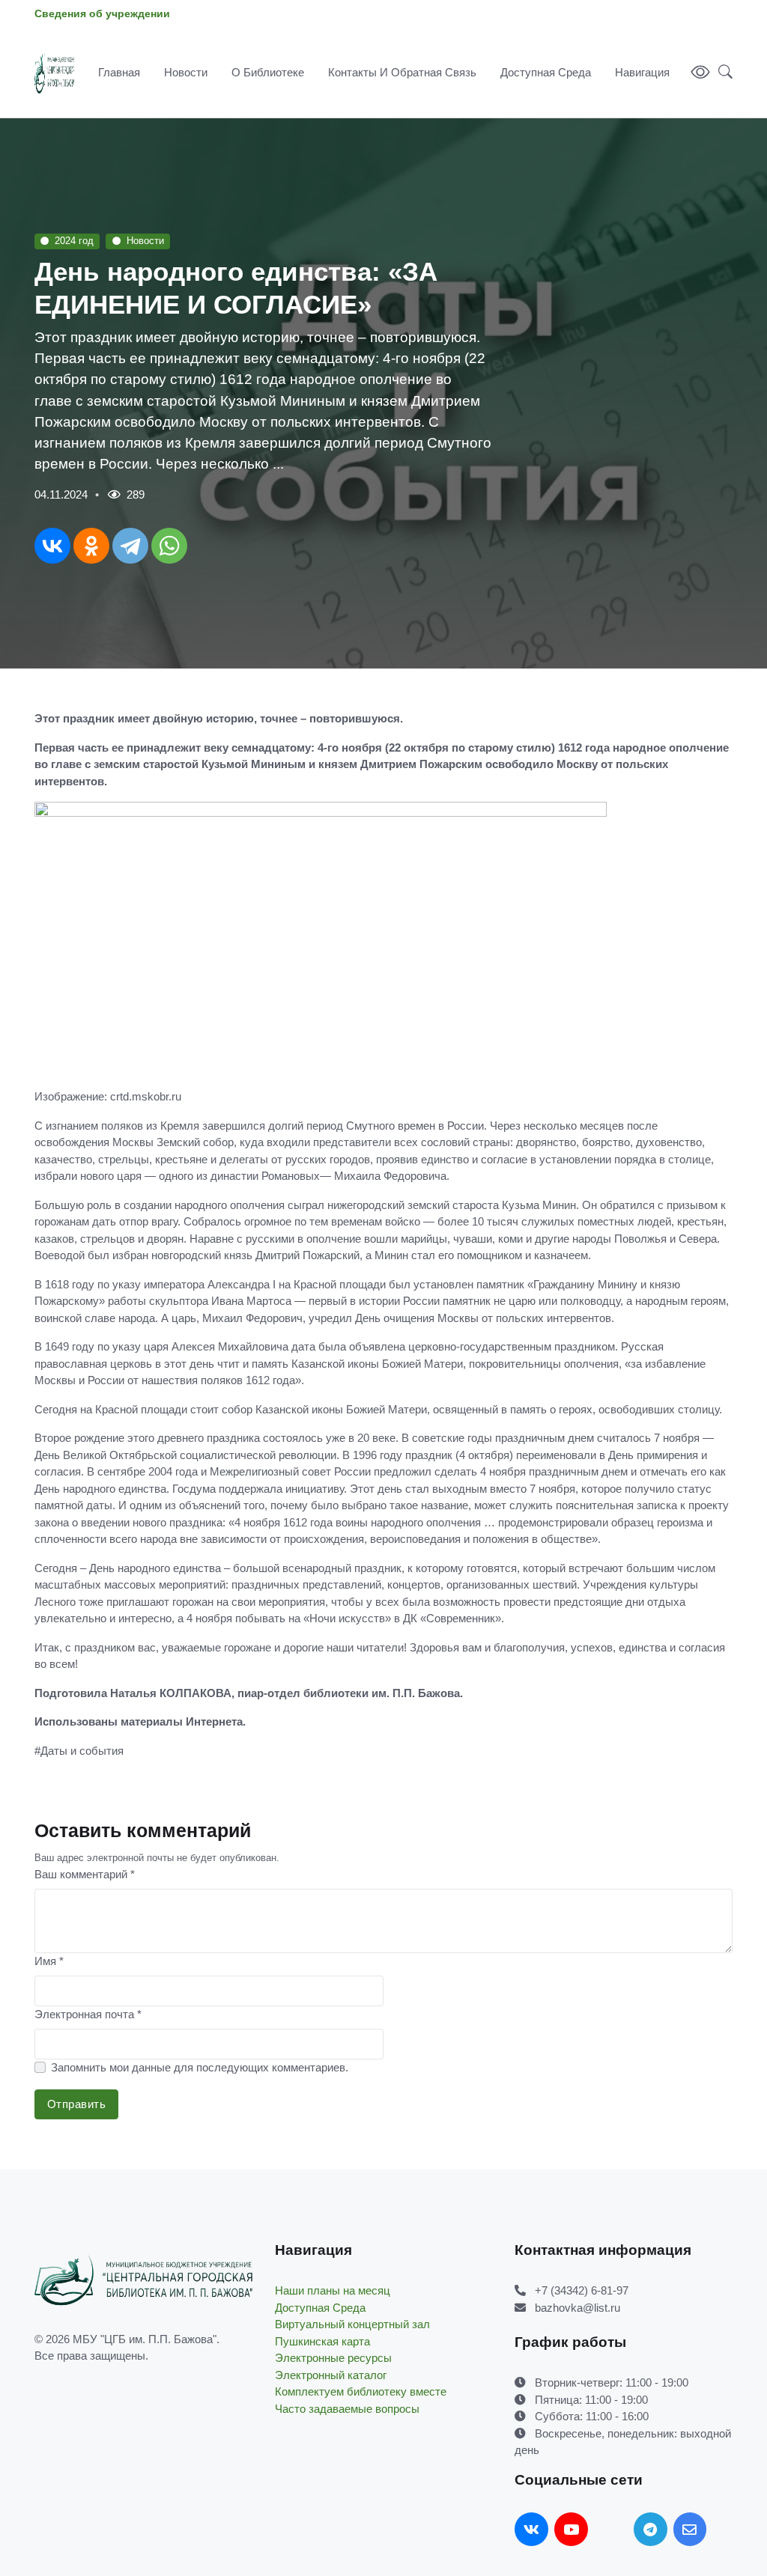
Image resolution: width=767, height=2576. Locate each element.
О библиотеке (268, 72)
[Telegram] (130, 546)
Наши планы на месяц (333, 2290)
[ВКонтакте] (52, 546)
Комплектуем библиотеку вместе (361, 2391)
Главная (119, 72)
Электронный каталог (331, 2375)
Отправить (77, 2104)
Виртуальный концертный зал (352, 2324)
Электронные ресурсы (333, 2358)
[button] (721, 73)
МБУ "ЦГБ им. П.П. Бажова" (145, 2339)
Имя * (49, 1961)
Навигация (642, 72)
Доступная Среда (546, 72)
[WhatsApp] (169, 546)
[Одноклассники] (91, 546)
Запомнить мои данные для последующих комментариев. (200, 2067)
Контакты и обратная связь (402, 72)
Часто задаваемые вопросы (347, 2409)
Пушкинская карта (322, 2341)
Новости (186, 72)
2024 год (74, 241)
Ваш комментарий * (85, 1874)
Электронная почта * (88, 2014)
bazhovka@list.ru (577, 2308)
